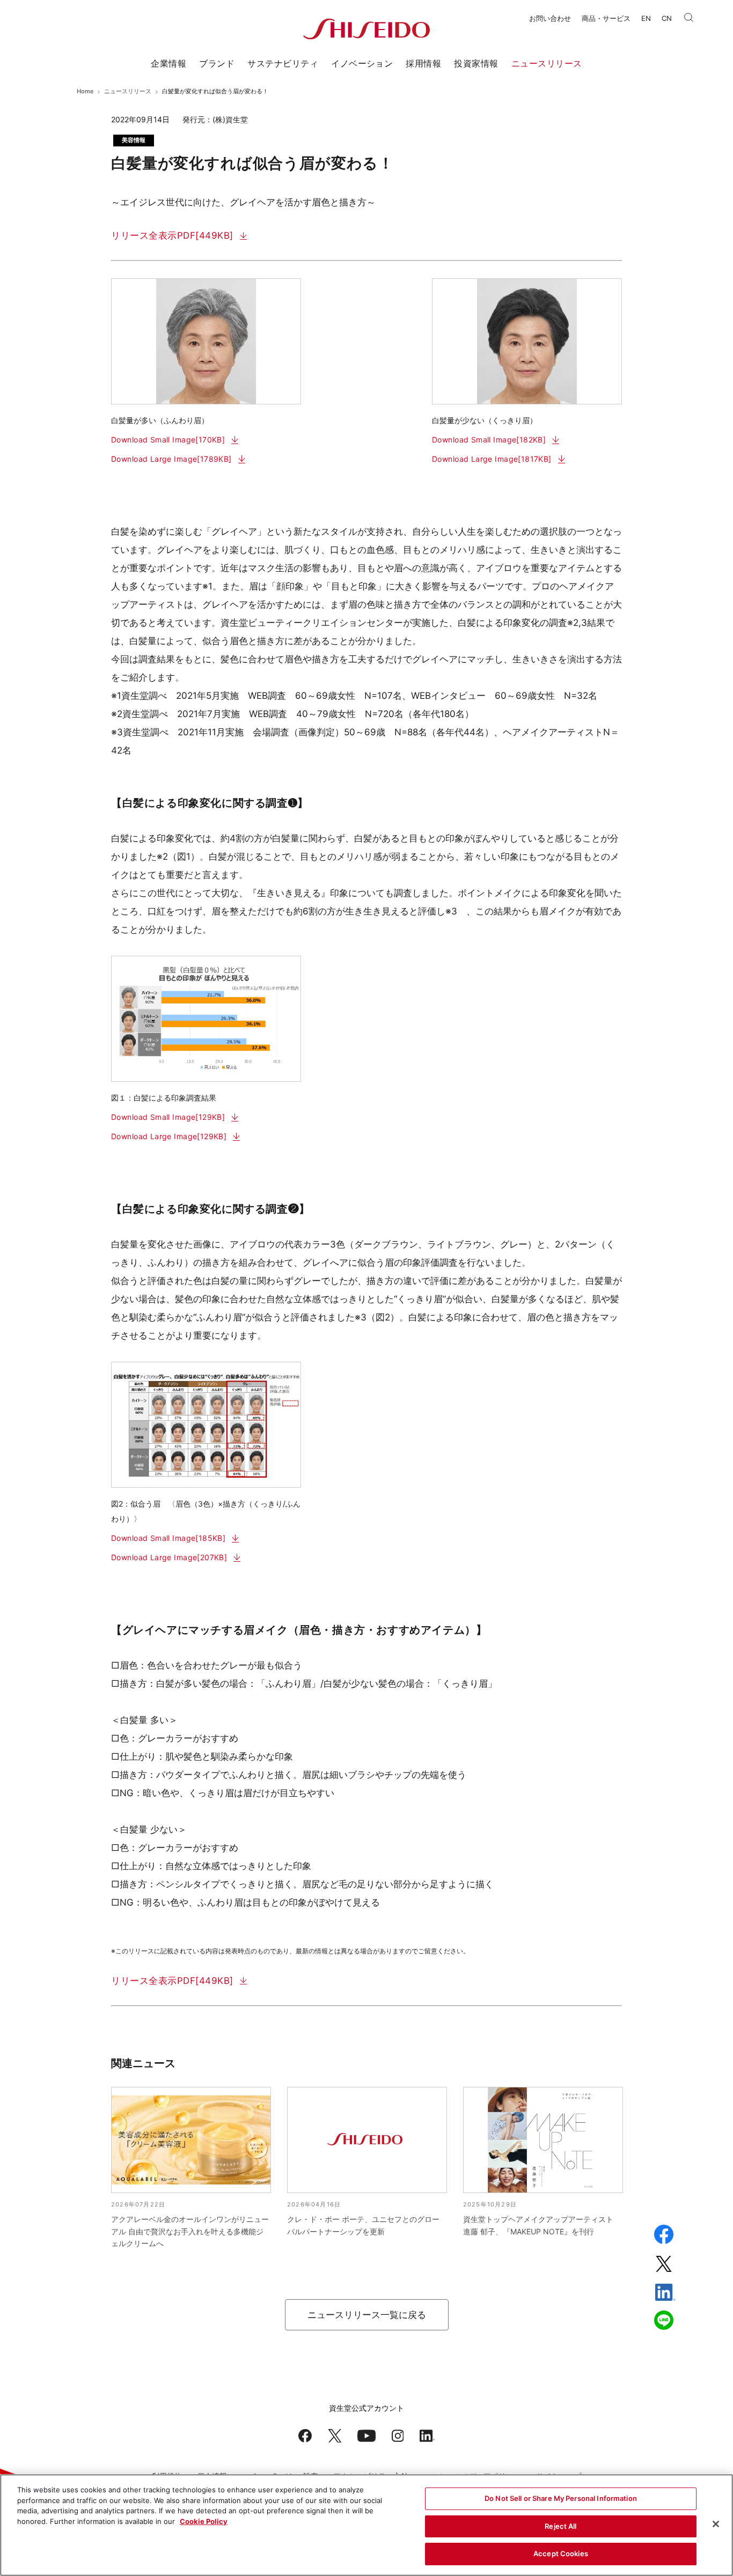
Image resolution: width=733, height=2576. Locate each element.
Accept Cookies (561, 2553)
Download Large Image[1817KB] (492, 459)
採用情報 (423, 63)
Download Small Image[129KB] (168, 1117)
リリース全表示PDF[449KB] (172, 235)
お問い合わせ (550, 18)
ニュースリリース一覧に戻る (367, 2315)
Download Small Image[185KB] (168, 1538)
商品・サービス (606, 18)
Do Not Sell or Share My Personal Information (561, 2498)
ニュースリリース (547, 63)
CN (667, 18)
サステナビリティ (283, 63)
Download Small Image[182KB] (489, 440)
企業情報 (168, 63)
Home (85, 91)
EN (646, 18)
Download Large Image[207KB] (169, 1557)
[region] (366, 2525)
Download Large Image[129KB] (169, 1136)
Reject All (560, 2526)
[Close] (716, 2524)
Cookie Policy (204, 2521)
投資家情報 (476, 63)
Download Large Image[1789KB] (171, 459)
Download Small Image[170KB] (168, 440)
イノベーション (362, 63)
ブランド (217, 63)
